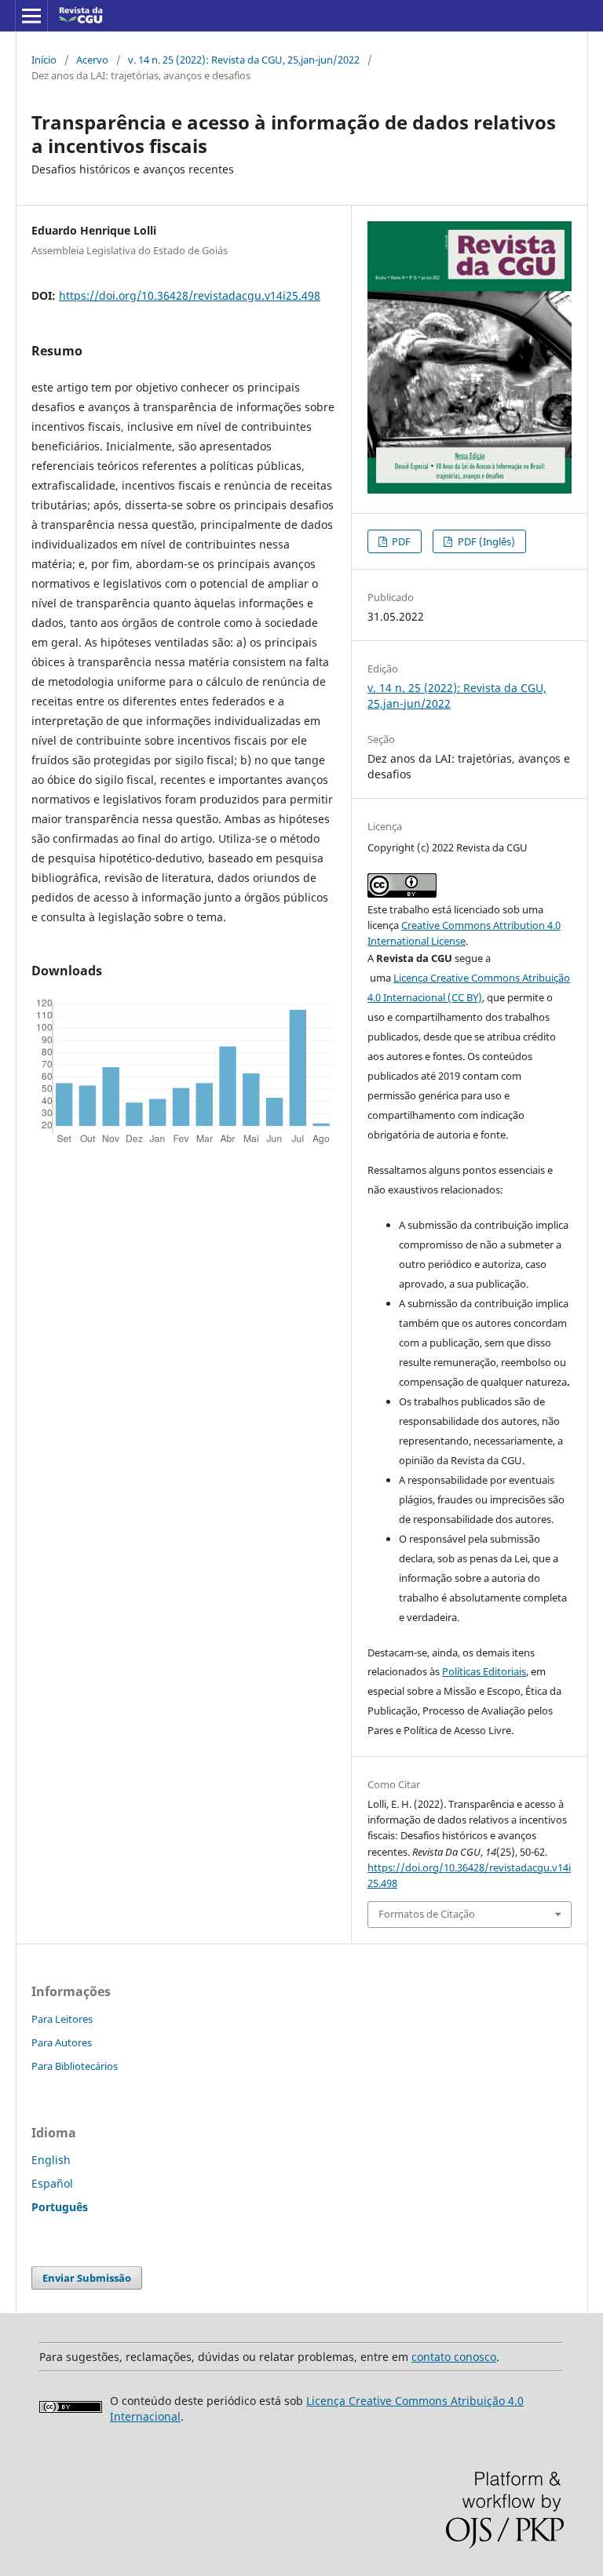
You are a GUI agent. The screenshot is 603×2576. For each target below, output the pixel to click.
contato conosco (454, 2357)
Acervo (92, 60)
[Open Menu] (31, 16)
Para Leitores (62, 2019)
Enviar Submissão (87, 2278)
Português (60, 2207)
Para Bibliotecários (75, 2066)
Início (44, 60)
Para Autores (62, 2042)
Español (52, 2183)
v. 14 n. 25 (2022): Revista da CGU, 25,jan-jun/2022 (244, 60)
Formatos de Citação (427, 1914)
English (51, 2160)
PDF (400, 541)
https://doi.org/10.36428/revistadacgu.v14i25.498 (190, 295)
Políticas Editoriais (484, 1671)
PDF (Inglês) (485, 541)
